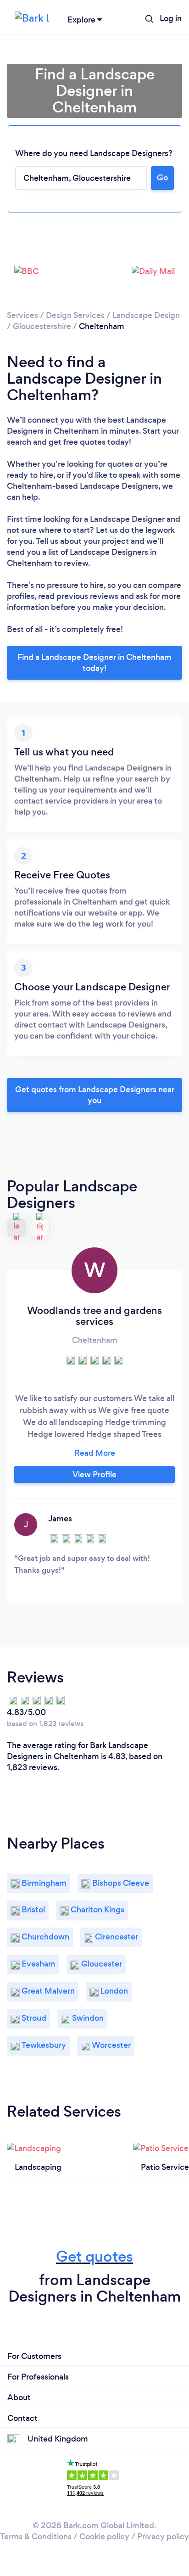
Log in (171, 18)
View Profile (94, 1475)
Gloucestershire (42, 326)
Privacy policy (163, 2537)
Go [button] (162, 178)
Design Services (75, 315)
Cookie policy (104, 2537)
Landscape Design (146, 315)
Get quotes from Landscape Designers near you (95, 1095)
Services (22, 315)
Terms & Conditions (36, 2537)
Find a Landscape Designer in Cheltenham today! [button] (94, 663)
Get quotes (94, 2256)
